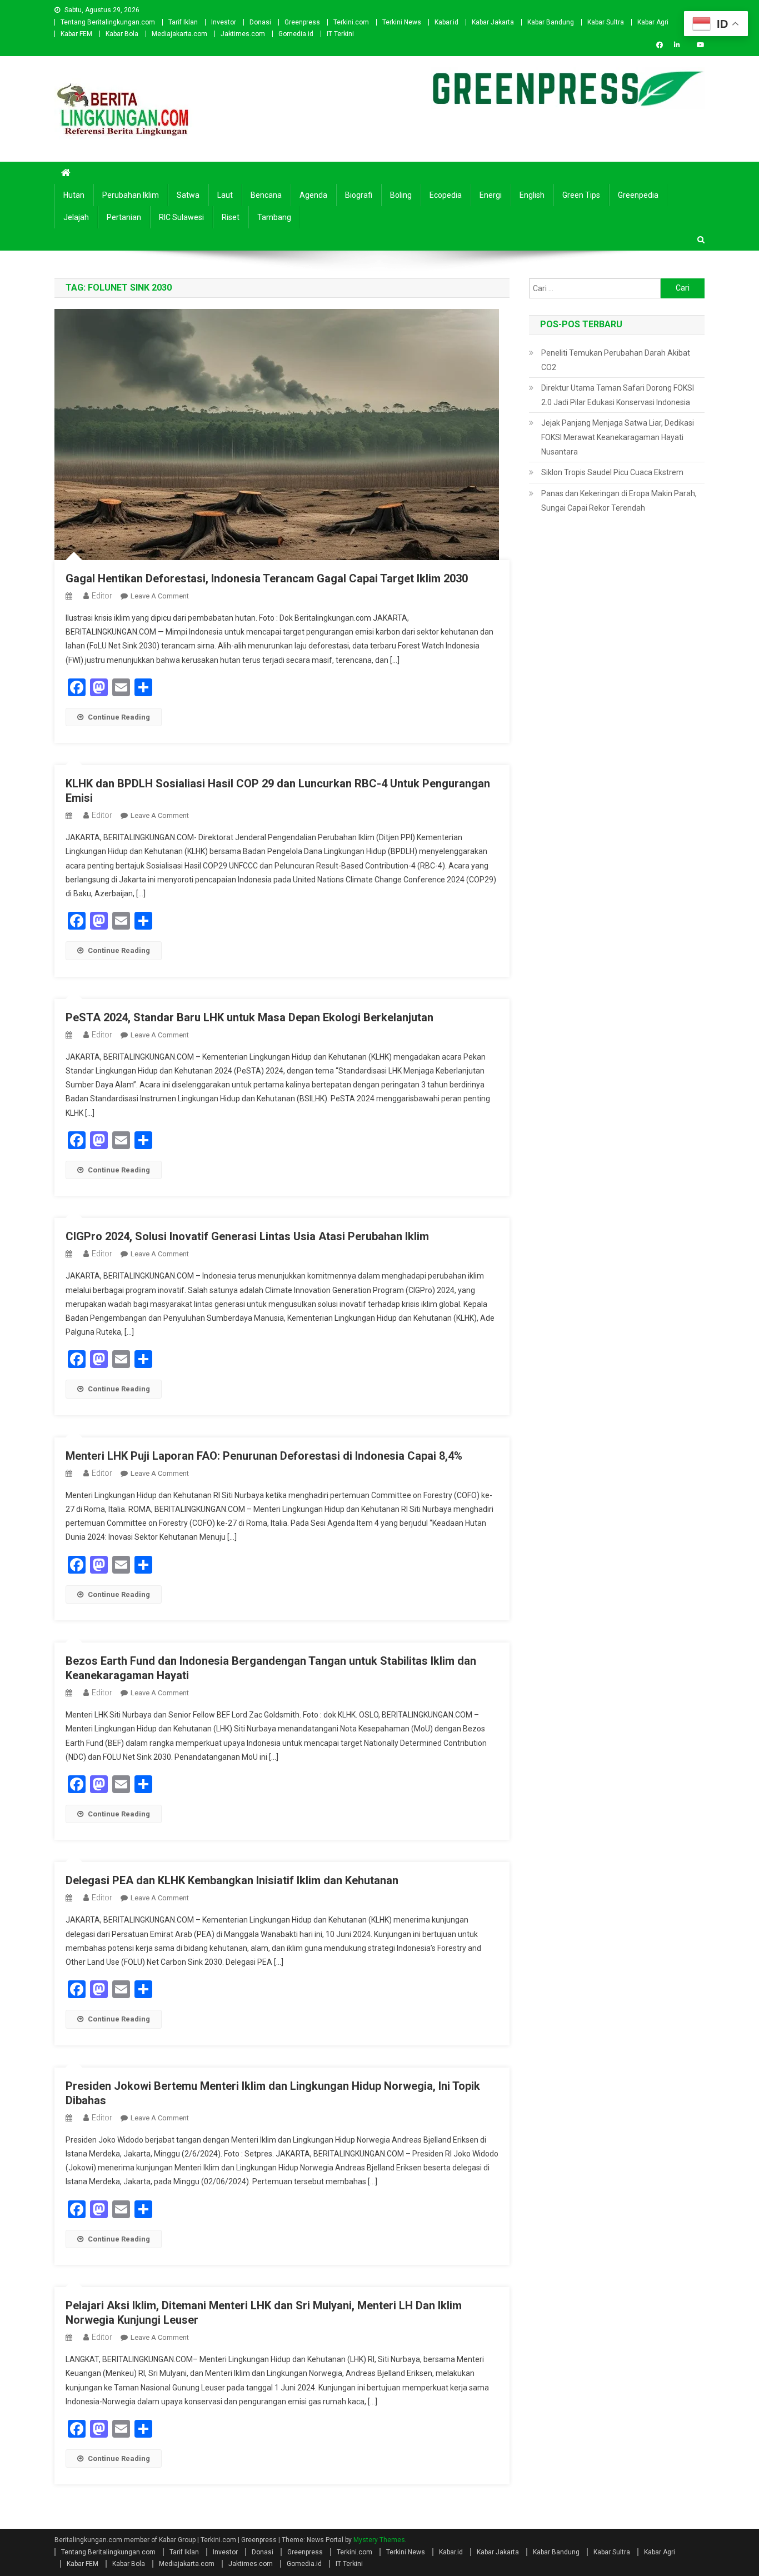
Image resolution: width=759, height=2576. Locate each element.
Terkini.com (351, 22)
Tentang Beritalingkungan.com (108, 22)
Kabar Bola (122, 34)
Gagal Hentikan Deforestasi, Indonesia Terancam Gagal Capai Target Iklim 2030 (267, 578)
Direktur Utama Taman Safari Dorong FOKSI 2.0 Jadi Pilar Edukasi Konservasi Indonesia (618, 395)
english (532, 195)
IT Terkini (340, 34)
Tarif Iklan (183, 22)
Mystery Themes (379, 2540)
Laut (225, 195)
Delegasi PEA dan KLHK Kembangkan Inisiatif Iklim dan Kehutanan (232, 1880)
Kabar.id (446, 22)
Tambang (274, 217)
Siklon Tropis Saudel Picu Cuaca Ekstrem (612, 472)
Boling (401, 195)
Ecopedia (446, 195)
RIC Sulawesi (181, 217)
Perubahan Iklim (131, 195)
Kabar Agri (653, 22)
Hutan (74, 195)
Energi (491, 195)
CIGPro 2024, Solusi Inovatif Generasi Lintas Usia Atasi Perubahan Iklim (247, 1236)
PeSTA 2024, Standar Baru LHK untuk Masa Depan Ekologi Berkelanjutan (249, 1017)
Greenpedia (638, 195)
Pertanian (124, 217)
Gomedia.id (296, 34)
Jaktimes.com (243, 34)
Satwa (188, 195)
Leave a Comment (160, 596)
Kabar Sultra (606, 22)
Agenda (313, 195)
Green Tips (581, 195)
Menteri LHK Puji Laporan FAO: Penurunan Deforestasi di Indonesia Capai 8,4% (264, 1456)
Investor (224, 22)
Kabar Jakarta (493, 22)
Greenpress (302, 22)
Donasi (260, 22)
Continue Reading (119, 717)
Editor (102, 596)
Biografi (359, 195)
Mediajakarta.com (179, 34)
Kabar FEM (76, 34)
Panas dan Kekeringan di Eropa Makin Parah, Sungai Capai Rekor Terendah (619, 501)
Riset (231, 217)
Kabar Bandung (551, 22)
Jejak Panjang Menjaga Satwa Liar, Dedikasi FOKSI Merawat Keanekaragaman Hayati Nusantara (618, 437)
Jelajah (76, 217)
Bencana (266, 195)
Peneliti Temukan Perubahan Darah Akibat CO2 (616, 360)
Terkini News (402, 22)
